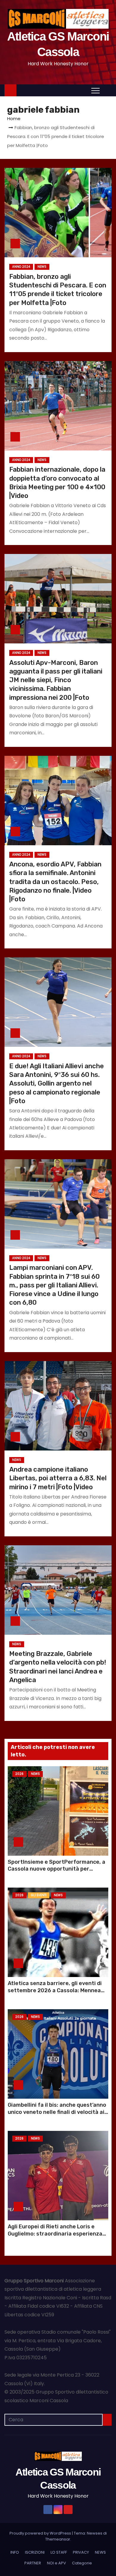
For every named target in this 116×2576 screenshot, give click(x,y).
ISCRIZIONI (35, 2552)
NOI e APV (57, 2563)
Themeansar (58, 2539)
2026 (19, 1774)
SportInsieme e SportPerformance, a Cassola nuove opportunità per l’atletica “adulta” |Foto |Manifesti (57, 1869)
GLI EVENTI (39, 1895)
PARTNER (33, 2563)
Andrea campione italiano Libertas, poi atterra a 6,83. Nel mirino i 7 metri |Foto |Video (58, 1478)
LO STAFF (59, 2552)
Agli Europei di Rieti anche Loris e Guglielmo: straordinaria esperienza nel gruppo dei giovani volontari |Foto (57, 2234)
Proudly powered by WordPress (41, 2533)
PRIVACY (81, 2552)
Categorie (82, 2563)
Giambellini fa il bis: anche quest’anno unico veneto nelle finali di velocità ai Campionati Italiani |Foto (57, 2112)
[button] (107, 90)
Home (14, 119)
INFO (15, 2552)
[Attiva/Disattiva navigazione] (95, 90)
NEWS (42, 267)
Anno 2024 (21, 267)
